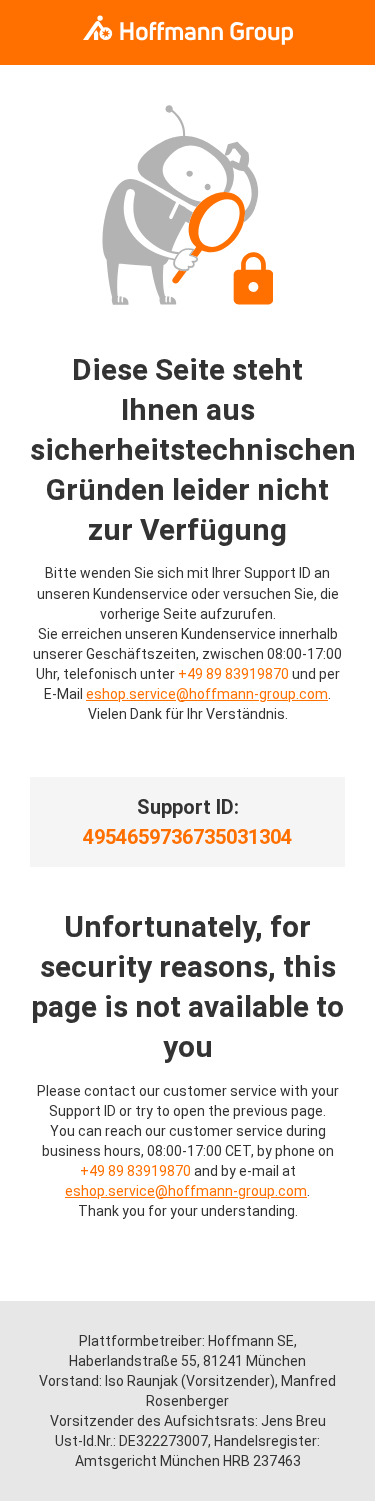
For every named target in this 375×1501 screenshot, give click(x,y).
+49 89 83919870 (233, 674)
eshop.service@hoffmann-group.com (207, 694)
